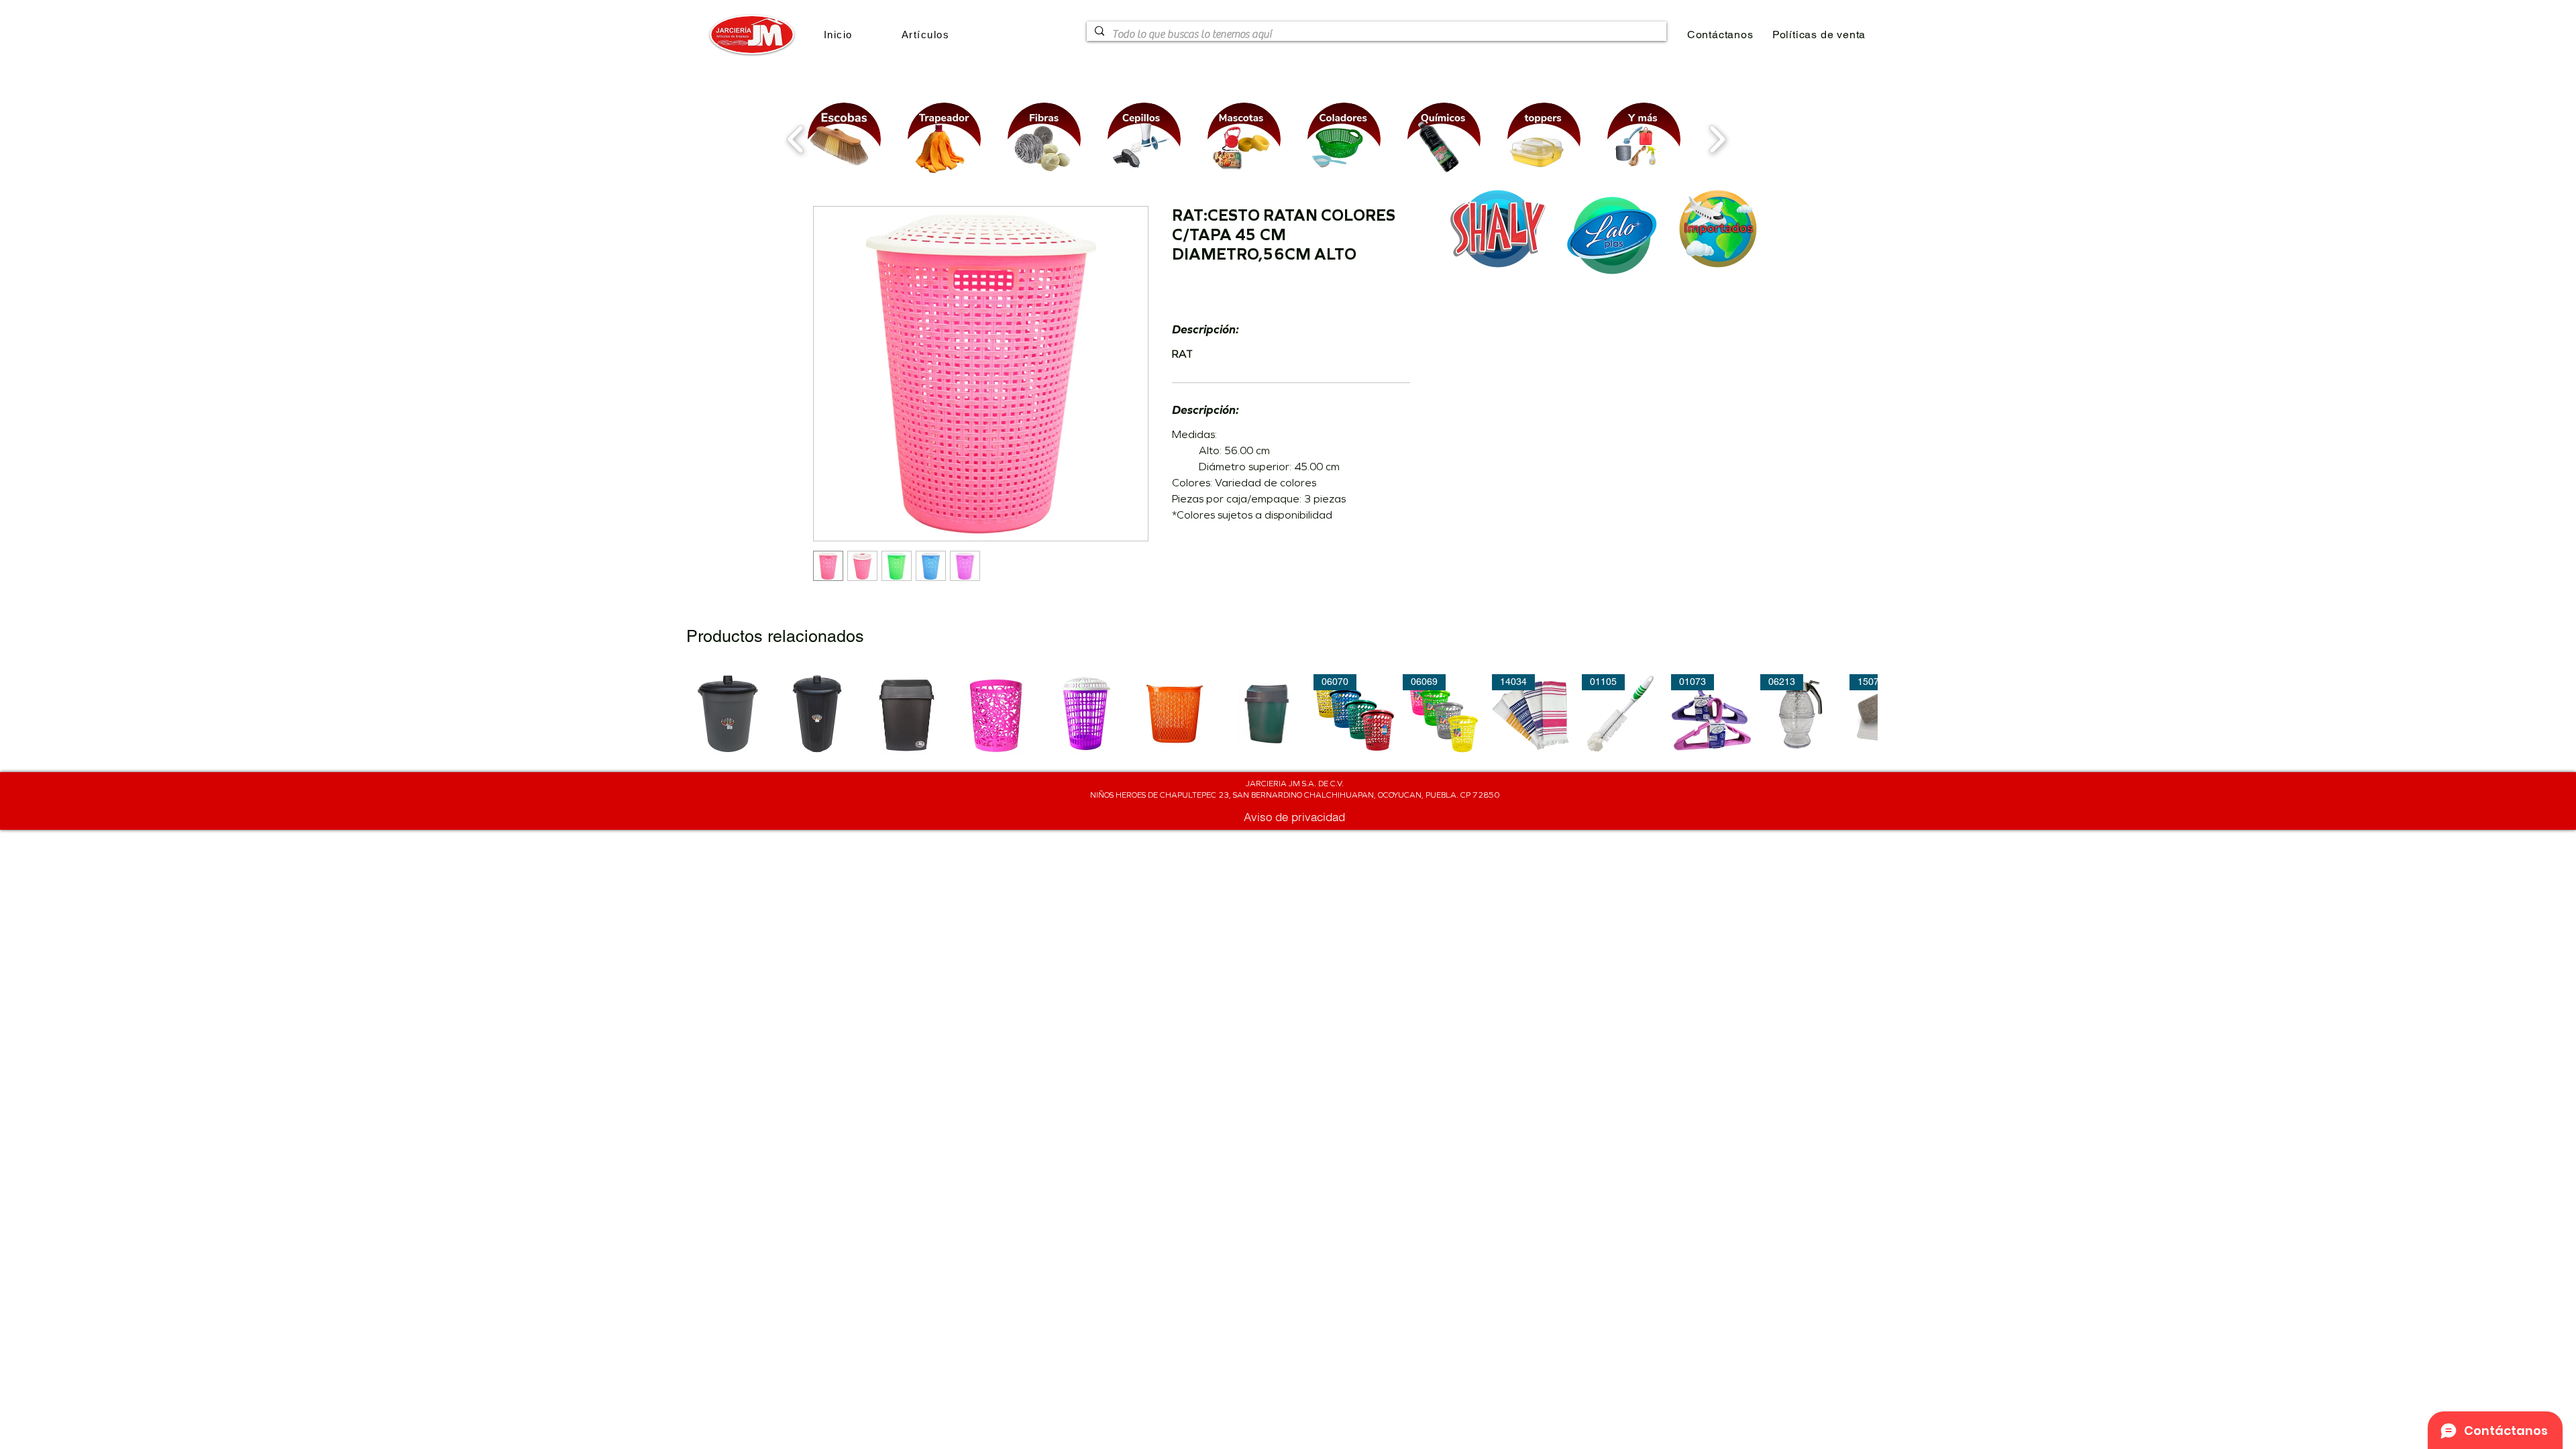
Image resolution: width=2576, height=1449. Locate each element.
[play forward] (1717, 139)
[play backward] (796, 139)
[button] (925, 35)
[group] (1282, 714)
